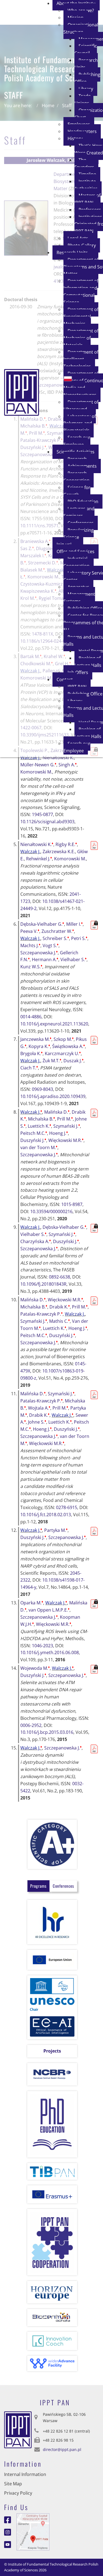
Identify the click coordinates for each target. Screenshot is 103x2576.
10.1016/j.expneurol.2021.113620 (54, 1024)
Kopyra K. (39, 1046)
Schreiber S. (56, 938)
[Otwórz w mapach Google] (33, 2531)
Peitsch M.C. (34, 1133)
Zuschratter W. (58, 931)
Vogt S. (51, 945)
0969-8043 (42, 1089)
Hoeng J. (59, 1133)
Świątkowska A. (69, 1046)
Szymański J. (67, 1126)
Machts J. (30, 945)
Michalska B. (41, 1119)
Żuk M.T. (52, 1061)
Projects (52, 2051)
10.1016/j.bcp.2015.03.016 (47, 1732)
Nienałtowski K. (58, 758)
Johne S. (37, 1422)
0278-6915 (67, 1507)
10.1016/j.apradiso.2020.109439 (53, 1096)
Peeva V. (30, 931)
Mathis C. (59, 1321)
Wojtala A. (39, 1408)
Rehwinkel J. (39, 859)
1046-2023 (42, 1646)
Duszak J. (73, 1061)
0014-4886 (31, 1017)
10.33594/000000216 (51, 1211)
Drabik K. (60, 1307)
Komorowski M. (36, 772)
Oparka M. (32, 1603)
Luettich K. (39, 1126)
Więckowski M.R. (66, 1140)
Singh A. (68, 765)
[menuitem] (81, 28)
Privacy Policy (18, 2493)
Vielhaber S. (73, 960)
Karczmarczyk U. (63, 1053)
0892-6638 (59, 1277)
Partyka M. (56, 1530)
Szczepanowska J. (39, 953)
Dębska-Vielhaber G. (42, 924)
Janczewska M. (36, 1039)
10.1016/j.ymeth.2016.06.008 (50, 1652)
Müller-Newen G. (38, 765)
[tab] (38, 1886)
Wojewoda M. (35, 1668)
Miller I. (74, 924)
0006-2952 (31, 1725)
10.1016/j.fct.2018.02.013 (46, 1515)
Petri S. (79, 938)
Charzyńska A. (36, 1241)
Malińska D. (57, 1112)
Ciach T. (29, 1068)
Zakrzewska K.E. (59, 852)
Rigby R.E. (66, 844)
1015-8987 (72, 1204)
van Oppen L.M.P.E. (49, 1610)
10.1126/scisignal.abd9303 (47, 822)
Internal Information (25, 2474)
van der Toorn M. (39, 1147)
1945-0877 (42, 814)
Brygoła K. (31, 1053)
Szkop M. (64, 1039)
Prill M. (65, 1119)
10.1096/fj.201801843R (43, 1284)
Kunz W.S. (31, 967)
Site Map (13, 2484)
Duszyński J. (33, 1140)
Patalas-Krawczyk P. (41, 1314)
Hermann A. (45, 960)
